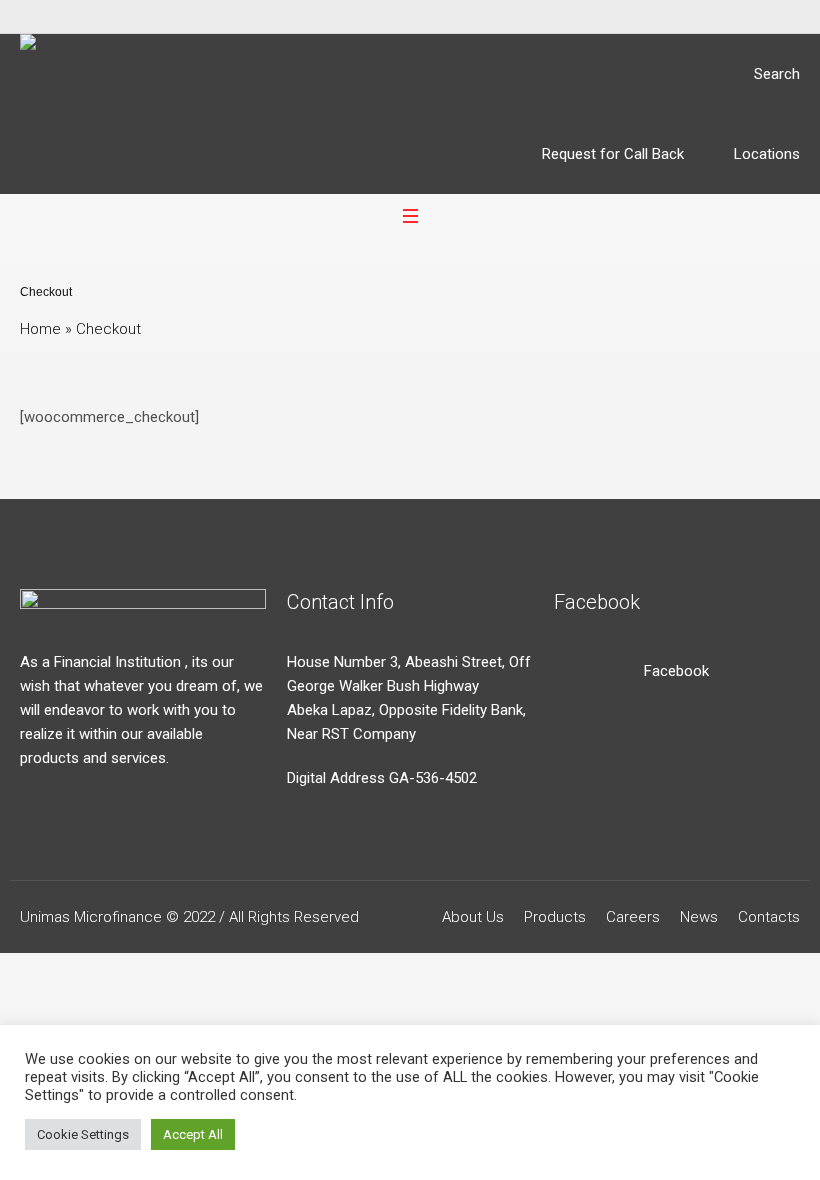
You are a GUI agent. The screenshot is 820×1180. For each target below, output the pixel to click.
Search (777, 74)
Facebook (676, 671)
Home (40, 329)
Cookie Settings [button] (83, 1134)
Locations (767, 154)
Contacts (769, 917)
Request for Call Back (613, 154)
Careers (633, 917)
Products (555, 917)
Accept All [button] (193, 1134)
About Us (473, 917)
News (699, 917)
